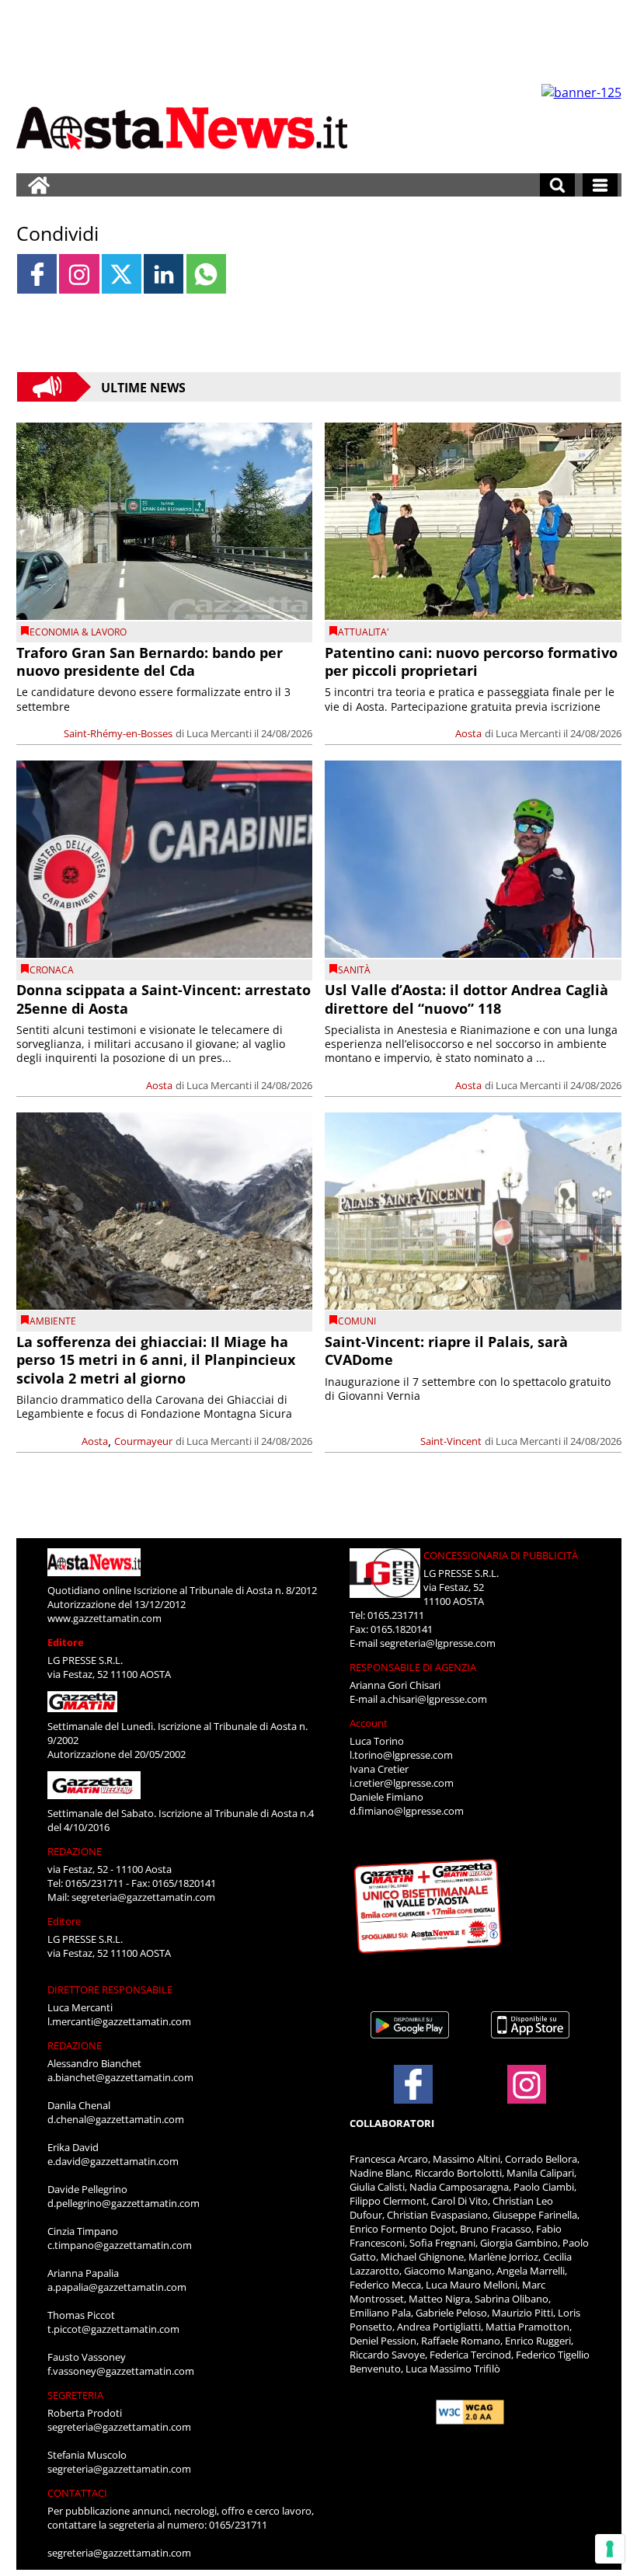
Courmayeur (143, 1441)
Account (369, 1723)
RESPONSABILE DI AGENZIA (413, 1667)
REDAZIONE (75, 1851)
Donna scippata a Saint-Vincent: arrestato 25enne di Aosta (164, 999)
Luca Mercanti (219, 733)
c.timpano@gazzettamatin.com (120, 2245)
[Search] (557, 185)
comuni (357, 1321)
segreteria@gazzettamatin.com (143, 1897)
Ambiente (53, 1321)
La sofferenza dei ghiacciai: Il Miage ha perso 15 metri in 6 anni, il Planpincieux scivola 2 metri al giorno (156, 1360)
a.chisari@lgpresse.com (433, 1699)
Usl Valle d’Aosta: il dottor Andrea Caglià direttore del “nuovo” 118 (466, 999)
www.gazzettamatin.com (104, 1618)
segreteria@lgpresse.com (438, 1643)
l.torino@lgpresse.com (401, 1755)
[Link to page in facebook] (37, 274)
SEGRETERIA (75, 2395)
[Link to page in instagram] (79, 274)
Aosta (468, 733)
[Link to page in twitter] (122, 274)
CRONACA (52, 970)
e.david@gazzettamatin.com (113, 2161)
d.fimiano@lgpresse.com (407, 1811)
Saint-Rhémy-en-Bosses (118, 733)
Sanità (354, 970)
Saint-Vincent (451, 1441)
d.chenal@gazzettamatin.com (116, 2119)
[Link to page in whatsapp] (206, 274)
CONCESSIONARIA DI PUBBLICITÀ (501, 1555)
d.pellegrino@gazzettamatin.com (124, 2203)
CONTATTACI (77, 2493)
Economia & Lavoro (78, 632)
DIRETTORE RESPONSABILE (110, 1989)
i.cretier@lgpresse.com (402, 1783)
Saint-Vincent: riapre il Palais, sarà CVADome (446, 1351)
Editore (66, 1642)
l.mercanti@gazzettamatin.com (119, 2021)
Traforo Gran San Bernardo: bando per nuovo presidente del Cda (150, 661)
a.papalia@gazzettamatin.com (117, 2287)
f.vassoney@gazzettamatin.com (121, 2371)
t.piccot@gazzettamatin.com (113, 2329)
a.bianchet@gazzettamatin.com (120, 2077)
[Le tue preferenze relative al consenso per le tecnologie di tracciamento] (610, 2549)
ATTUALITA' (364, 632)
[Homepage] (39, 185)
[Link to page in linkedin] (164, 274)
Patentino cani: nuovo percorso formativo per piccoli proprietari (471, 661)
